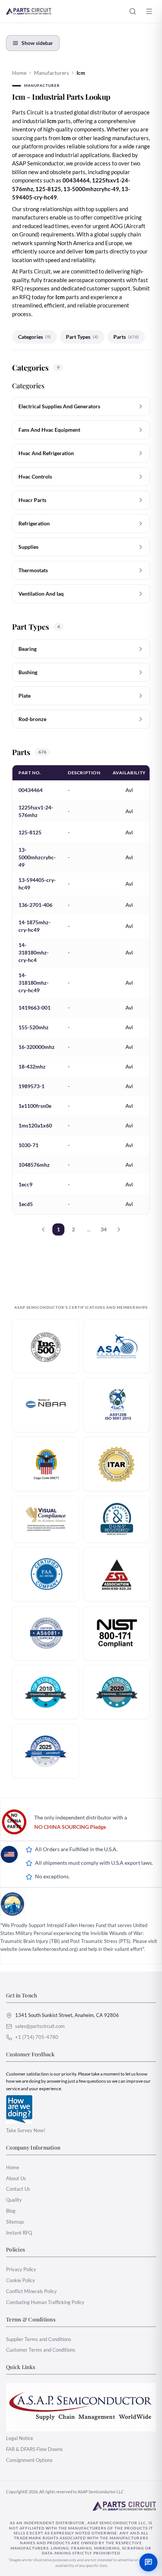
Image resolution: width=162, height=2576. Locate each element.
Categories (34, 337)
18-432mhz (32, 1066)
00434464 (31, 790)
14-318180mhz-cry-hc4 (34, 952)
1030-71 (28, 1145)
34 (104, 1229)
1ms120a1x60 (35, 1125)
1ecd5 (26, 1204)
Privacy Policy (21, 2269)
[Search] (133, 11)
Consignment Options (29, 2460)
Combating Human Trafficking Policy (45, 2302)
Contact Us (18, 2189)
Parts (126, 337)
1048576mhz (34, 1165)
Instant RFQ (19, 2233)
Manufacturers (51, 73)
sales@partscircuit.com (40, 2026)
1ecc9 (25, 1184)
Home (19, 73)
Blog (11, 2211)
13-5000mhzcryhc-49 (37, 857)
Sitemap (15, 2222)
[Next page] (119, 1229)
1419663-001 (34, 1008)
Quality (14, 2200)
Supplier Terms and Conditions (39, 2339)
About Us (16, 2178)
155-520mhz (34, 1027)
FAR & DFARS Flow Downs (34, 2449)
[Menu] (149, 11)
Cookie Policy (21, 2280)
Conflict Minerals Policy (31, 2291)
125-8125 (30, 832)
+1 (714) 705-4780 (37, 2037)
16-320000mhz (37, 1047)
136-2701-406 (35, 905)
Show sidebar (37, 43)
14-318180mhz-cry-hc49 (34, 983)
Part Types (82, 337)
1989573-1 (31, 1086)
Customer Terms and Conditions (41, 2350)
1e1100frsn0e (35, 1106)
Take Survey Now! (26, 2130)
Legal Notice (20, 2438)
